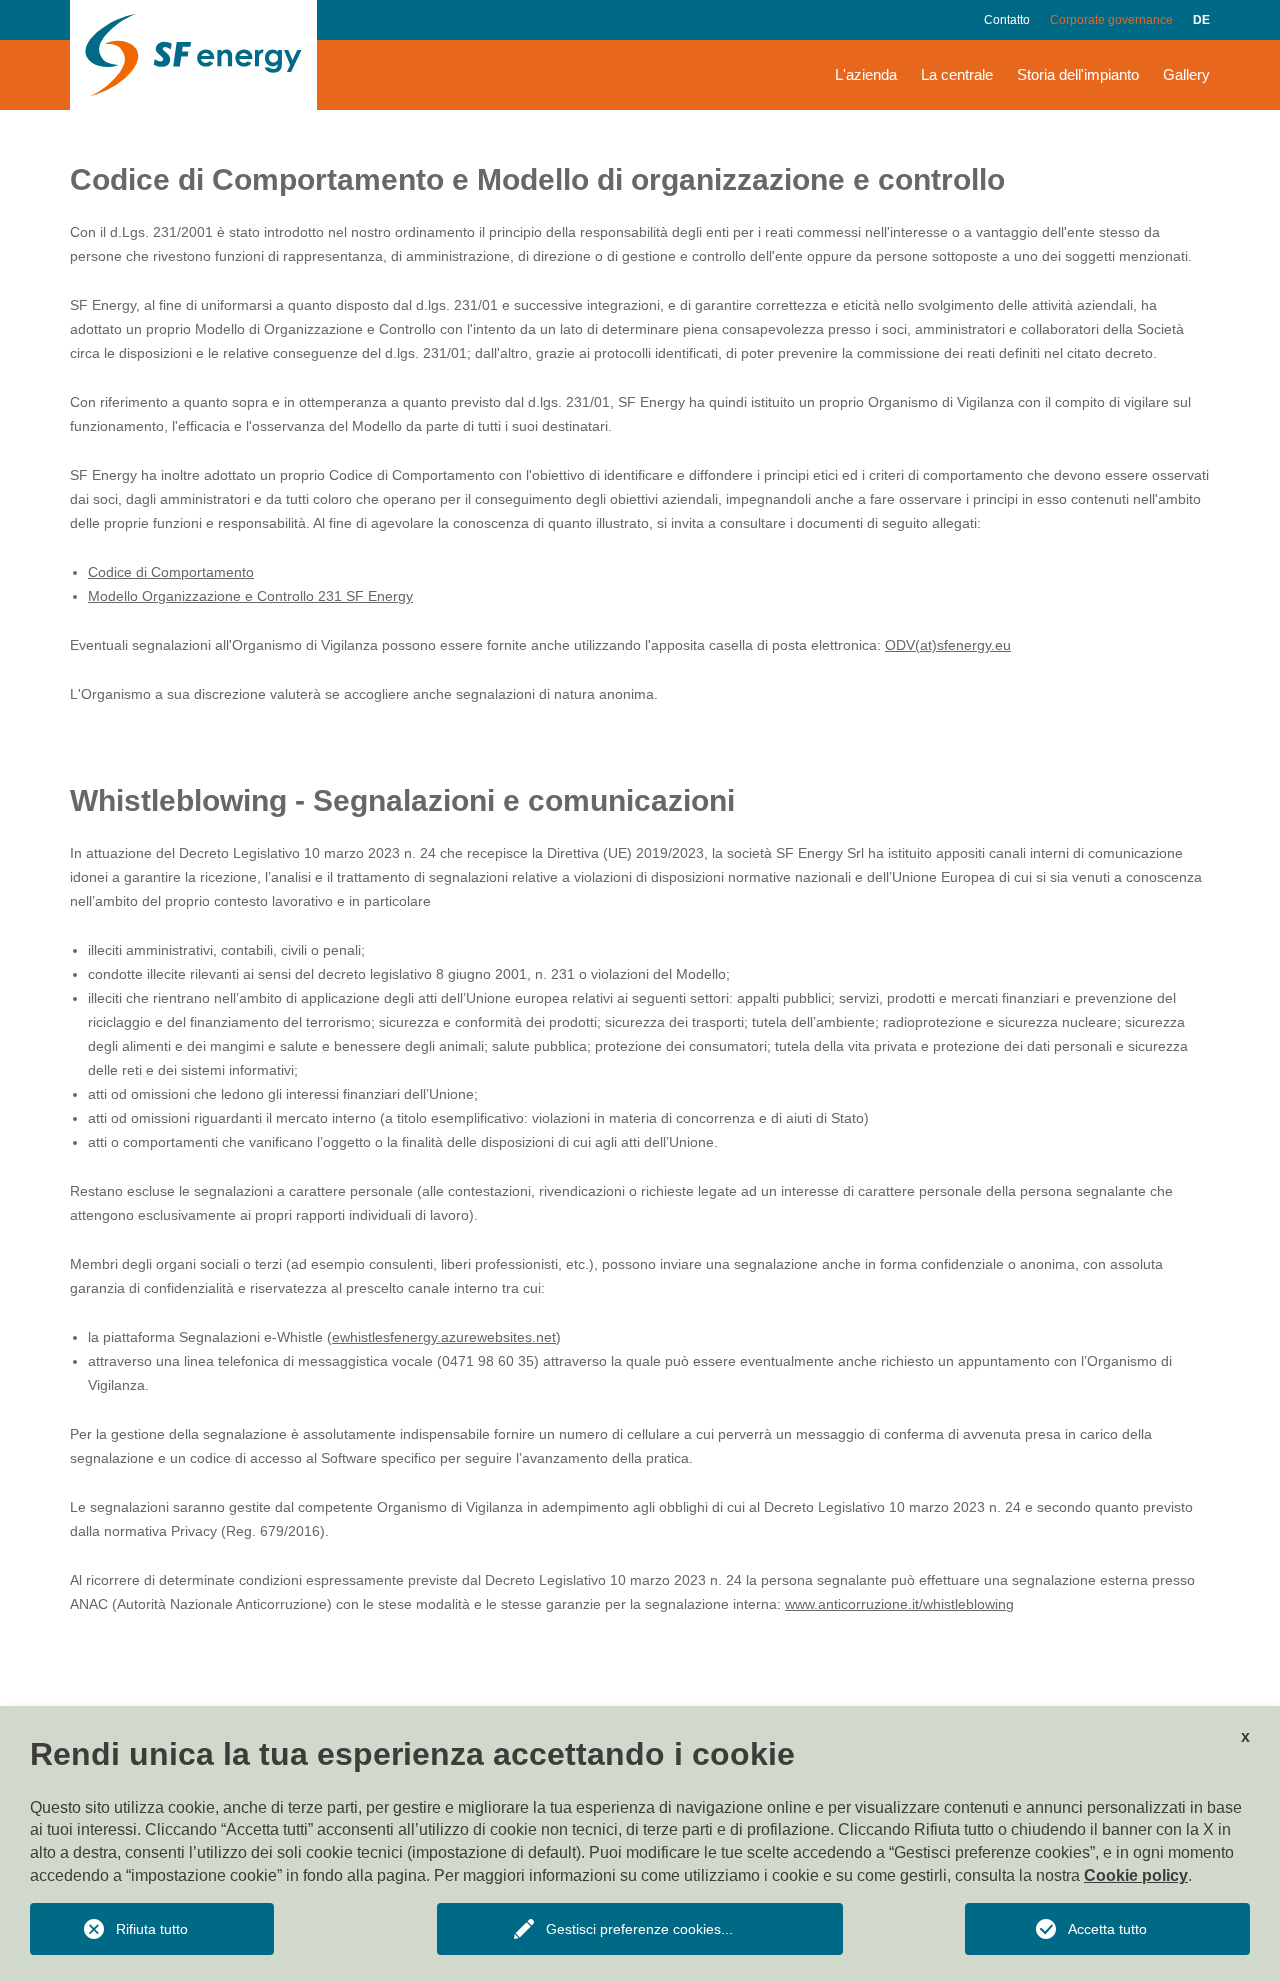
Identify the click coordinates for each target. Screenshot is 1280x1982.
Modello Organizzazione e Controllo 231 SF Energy (250, 596)
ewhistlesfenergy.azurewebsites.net (444, 1337)
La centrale (957, 74)
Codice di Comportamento (171, 572)
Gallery (1186, 74)
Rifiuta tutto (152, 1929)
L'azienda (866, 74)
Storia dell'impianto (1078, 74)
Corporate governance (1111, 20)
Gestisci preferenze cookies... (639, 1929)
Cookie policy (1136, 1875)
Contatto (1007, 20)
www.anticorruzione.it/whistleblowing (899, 1604)
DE (1201, 20)
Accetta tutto (1107, 1929)
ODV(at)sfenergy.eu (948, 645)
